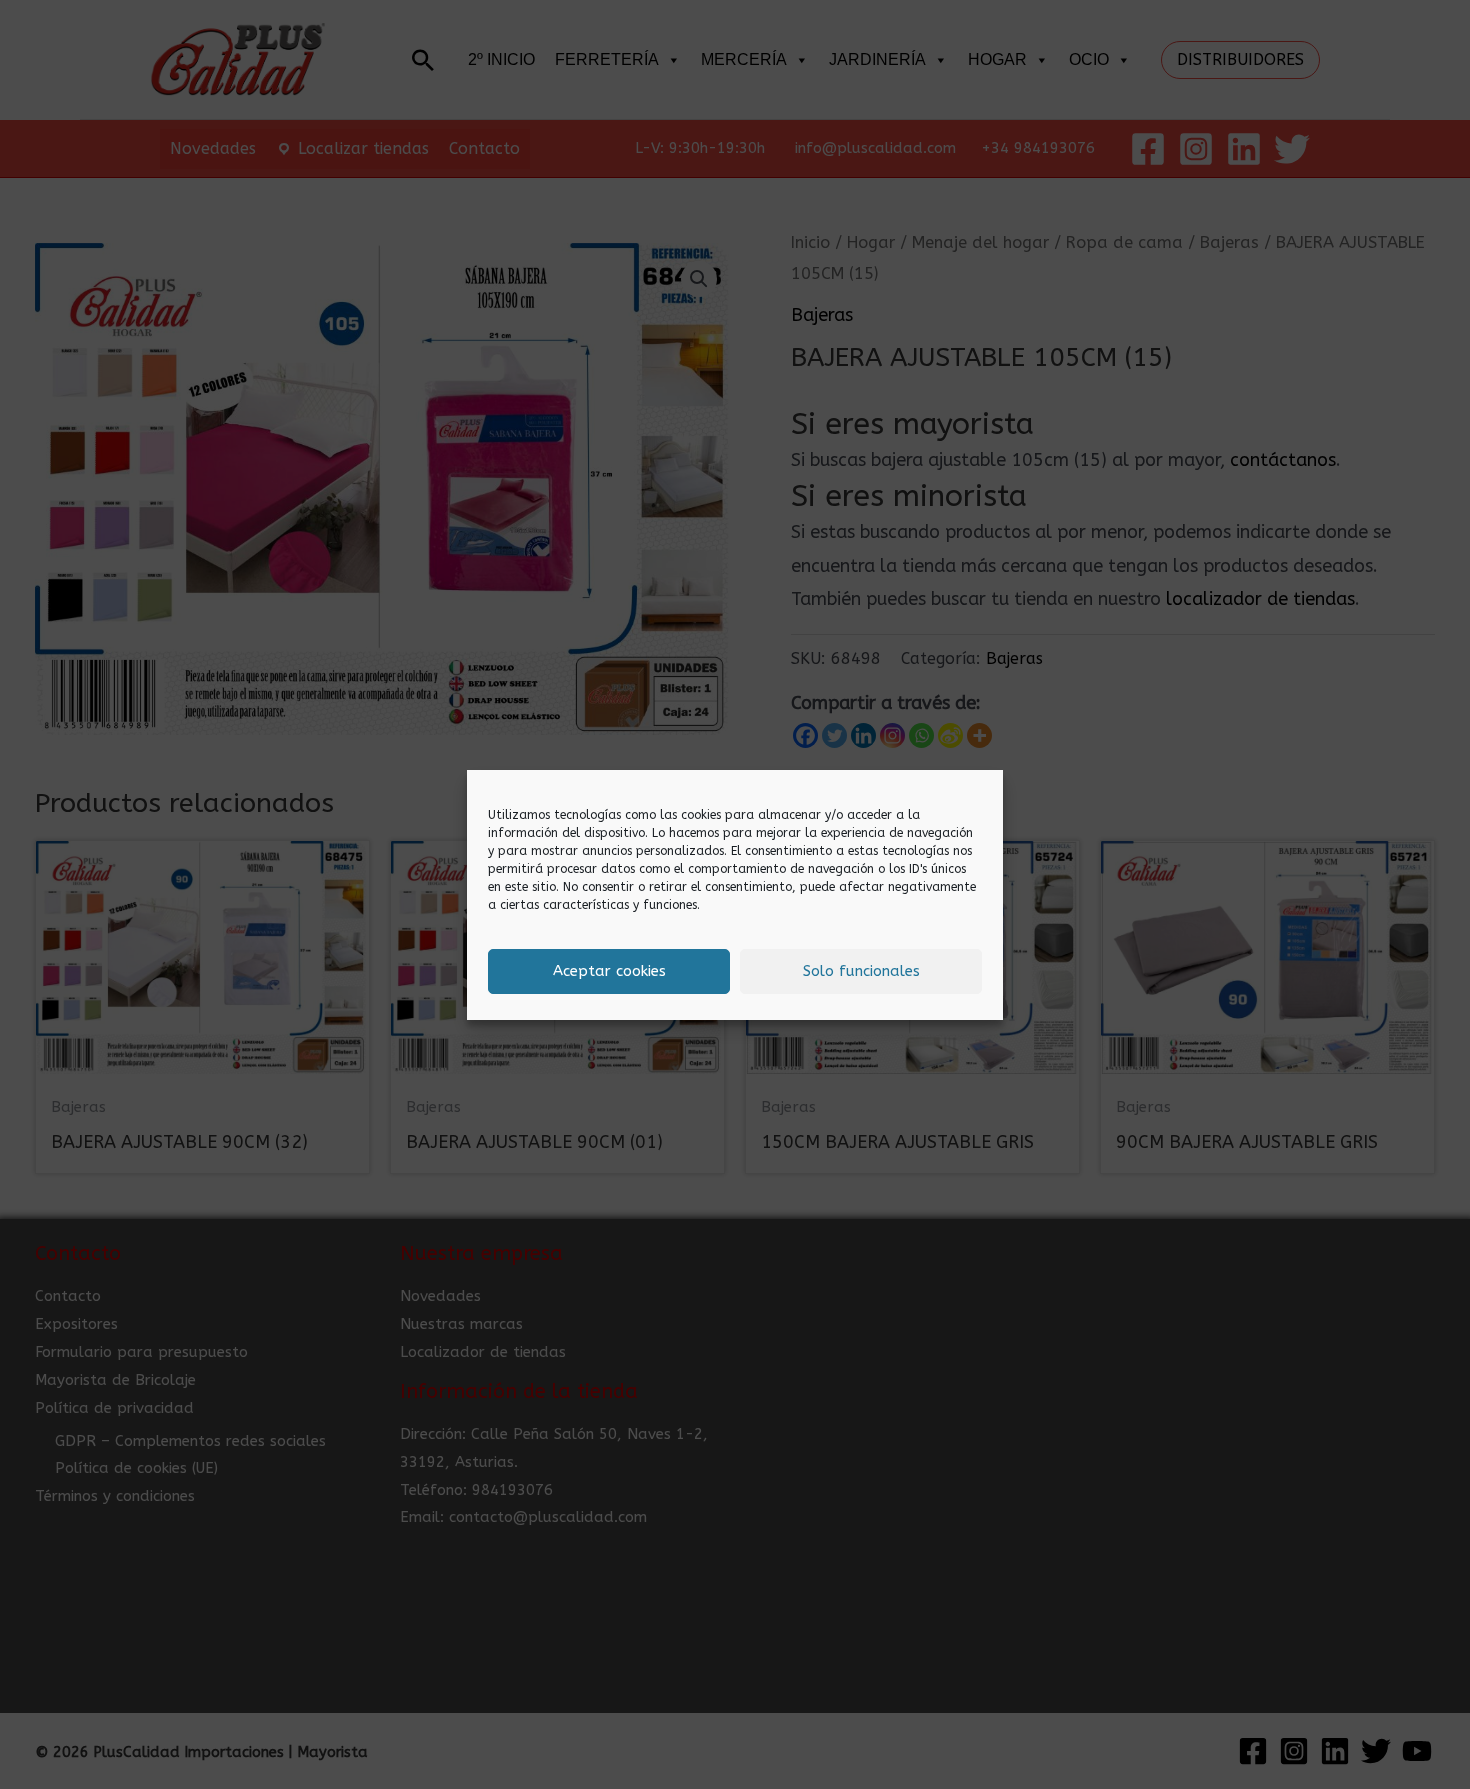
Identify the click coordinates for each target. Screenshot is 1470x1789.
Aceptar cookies (609, 971)
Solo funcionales (861, 971)
